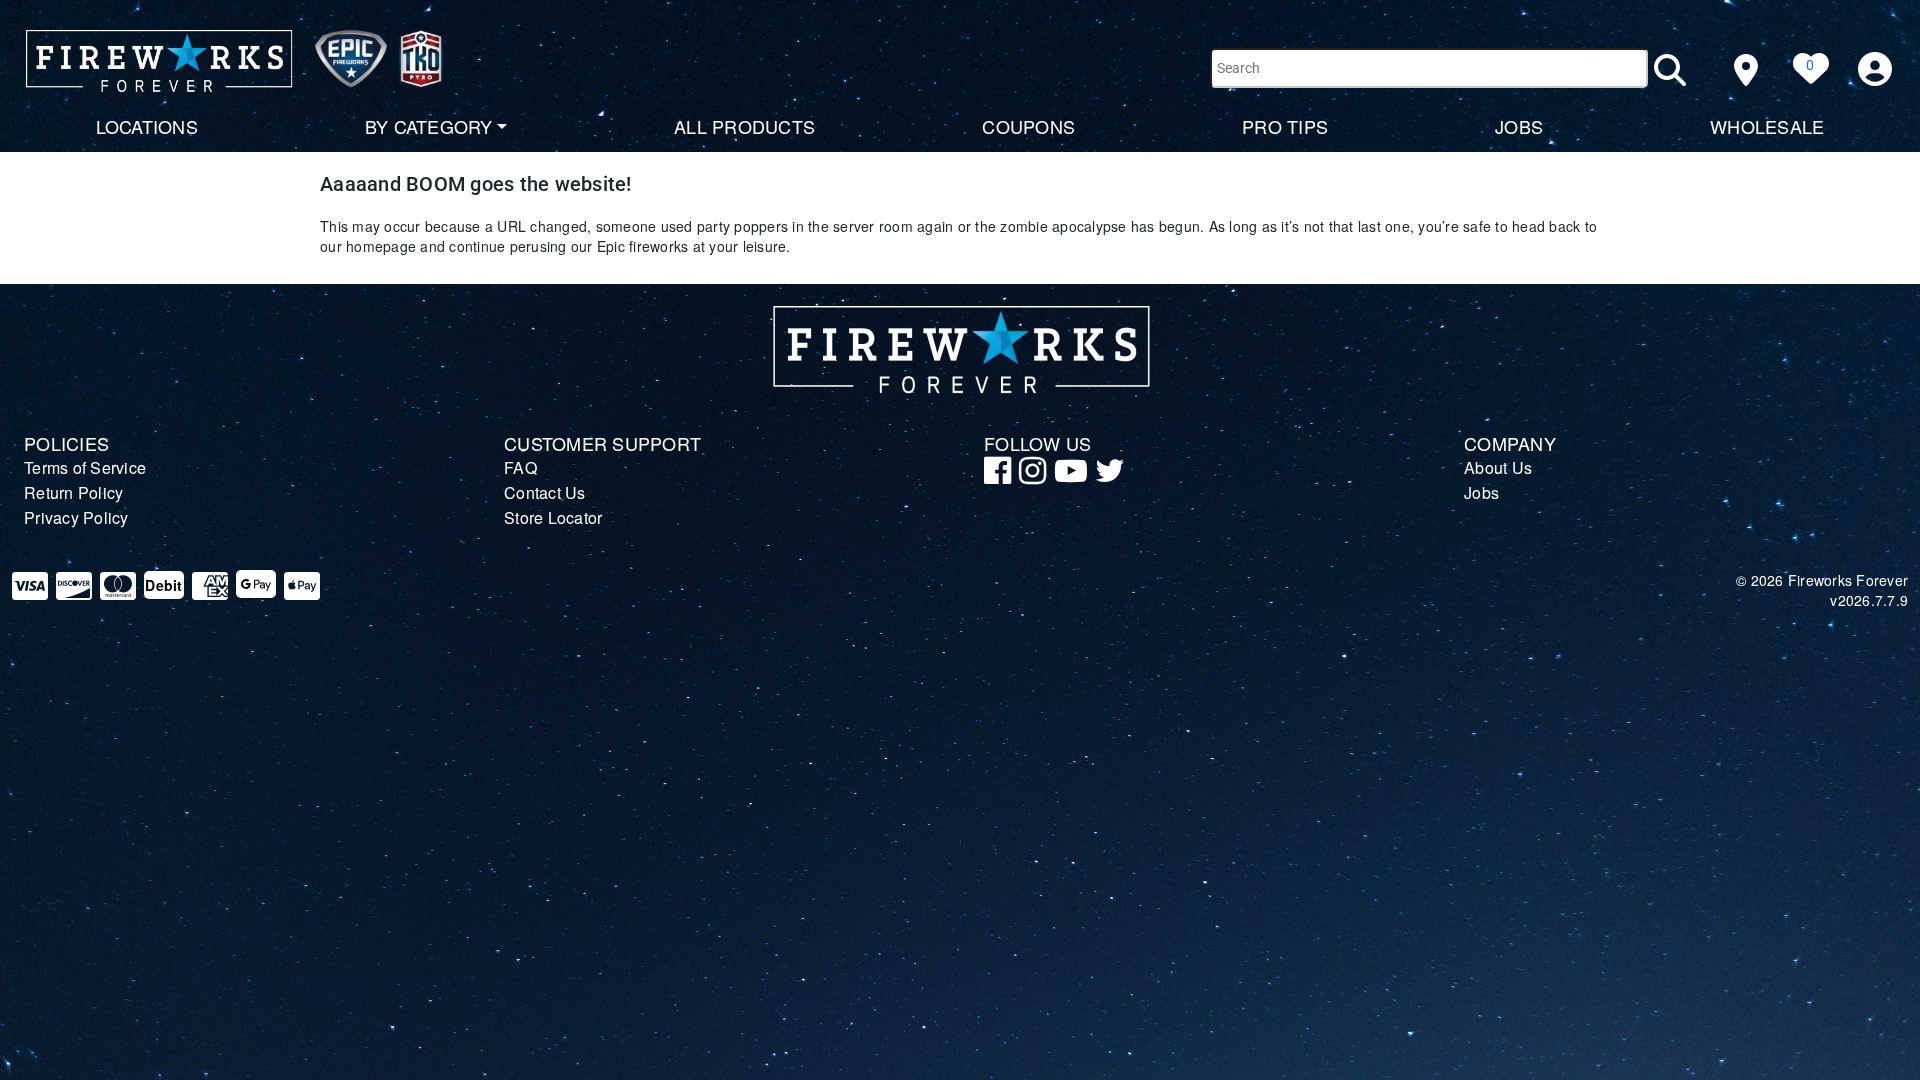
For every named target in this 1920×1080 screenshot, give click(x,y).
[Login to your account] (1875, 69)
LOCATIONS (147, 126)
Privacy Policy (76, 517)
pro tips (1285, 126)
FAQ (520, 467)
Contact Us (545, 492)
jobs (1519, 126)
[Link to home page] (235, 65)
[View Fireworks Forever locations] (1745, 70)
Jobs (1481, 492)
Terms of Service (85, 467)
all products (744, 126)
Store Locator (553, 517)
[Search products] (1680, 70)
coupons (1028, 126)
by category (429, 126)
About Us (1498, 467)
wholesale (1767, 126)
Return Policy (73, 492)
